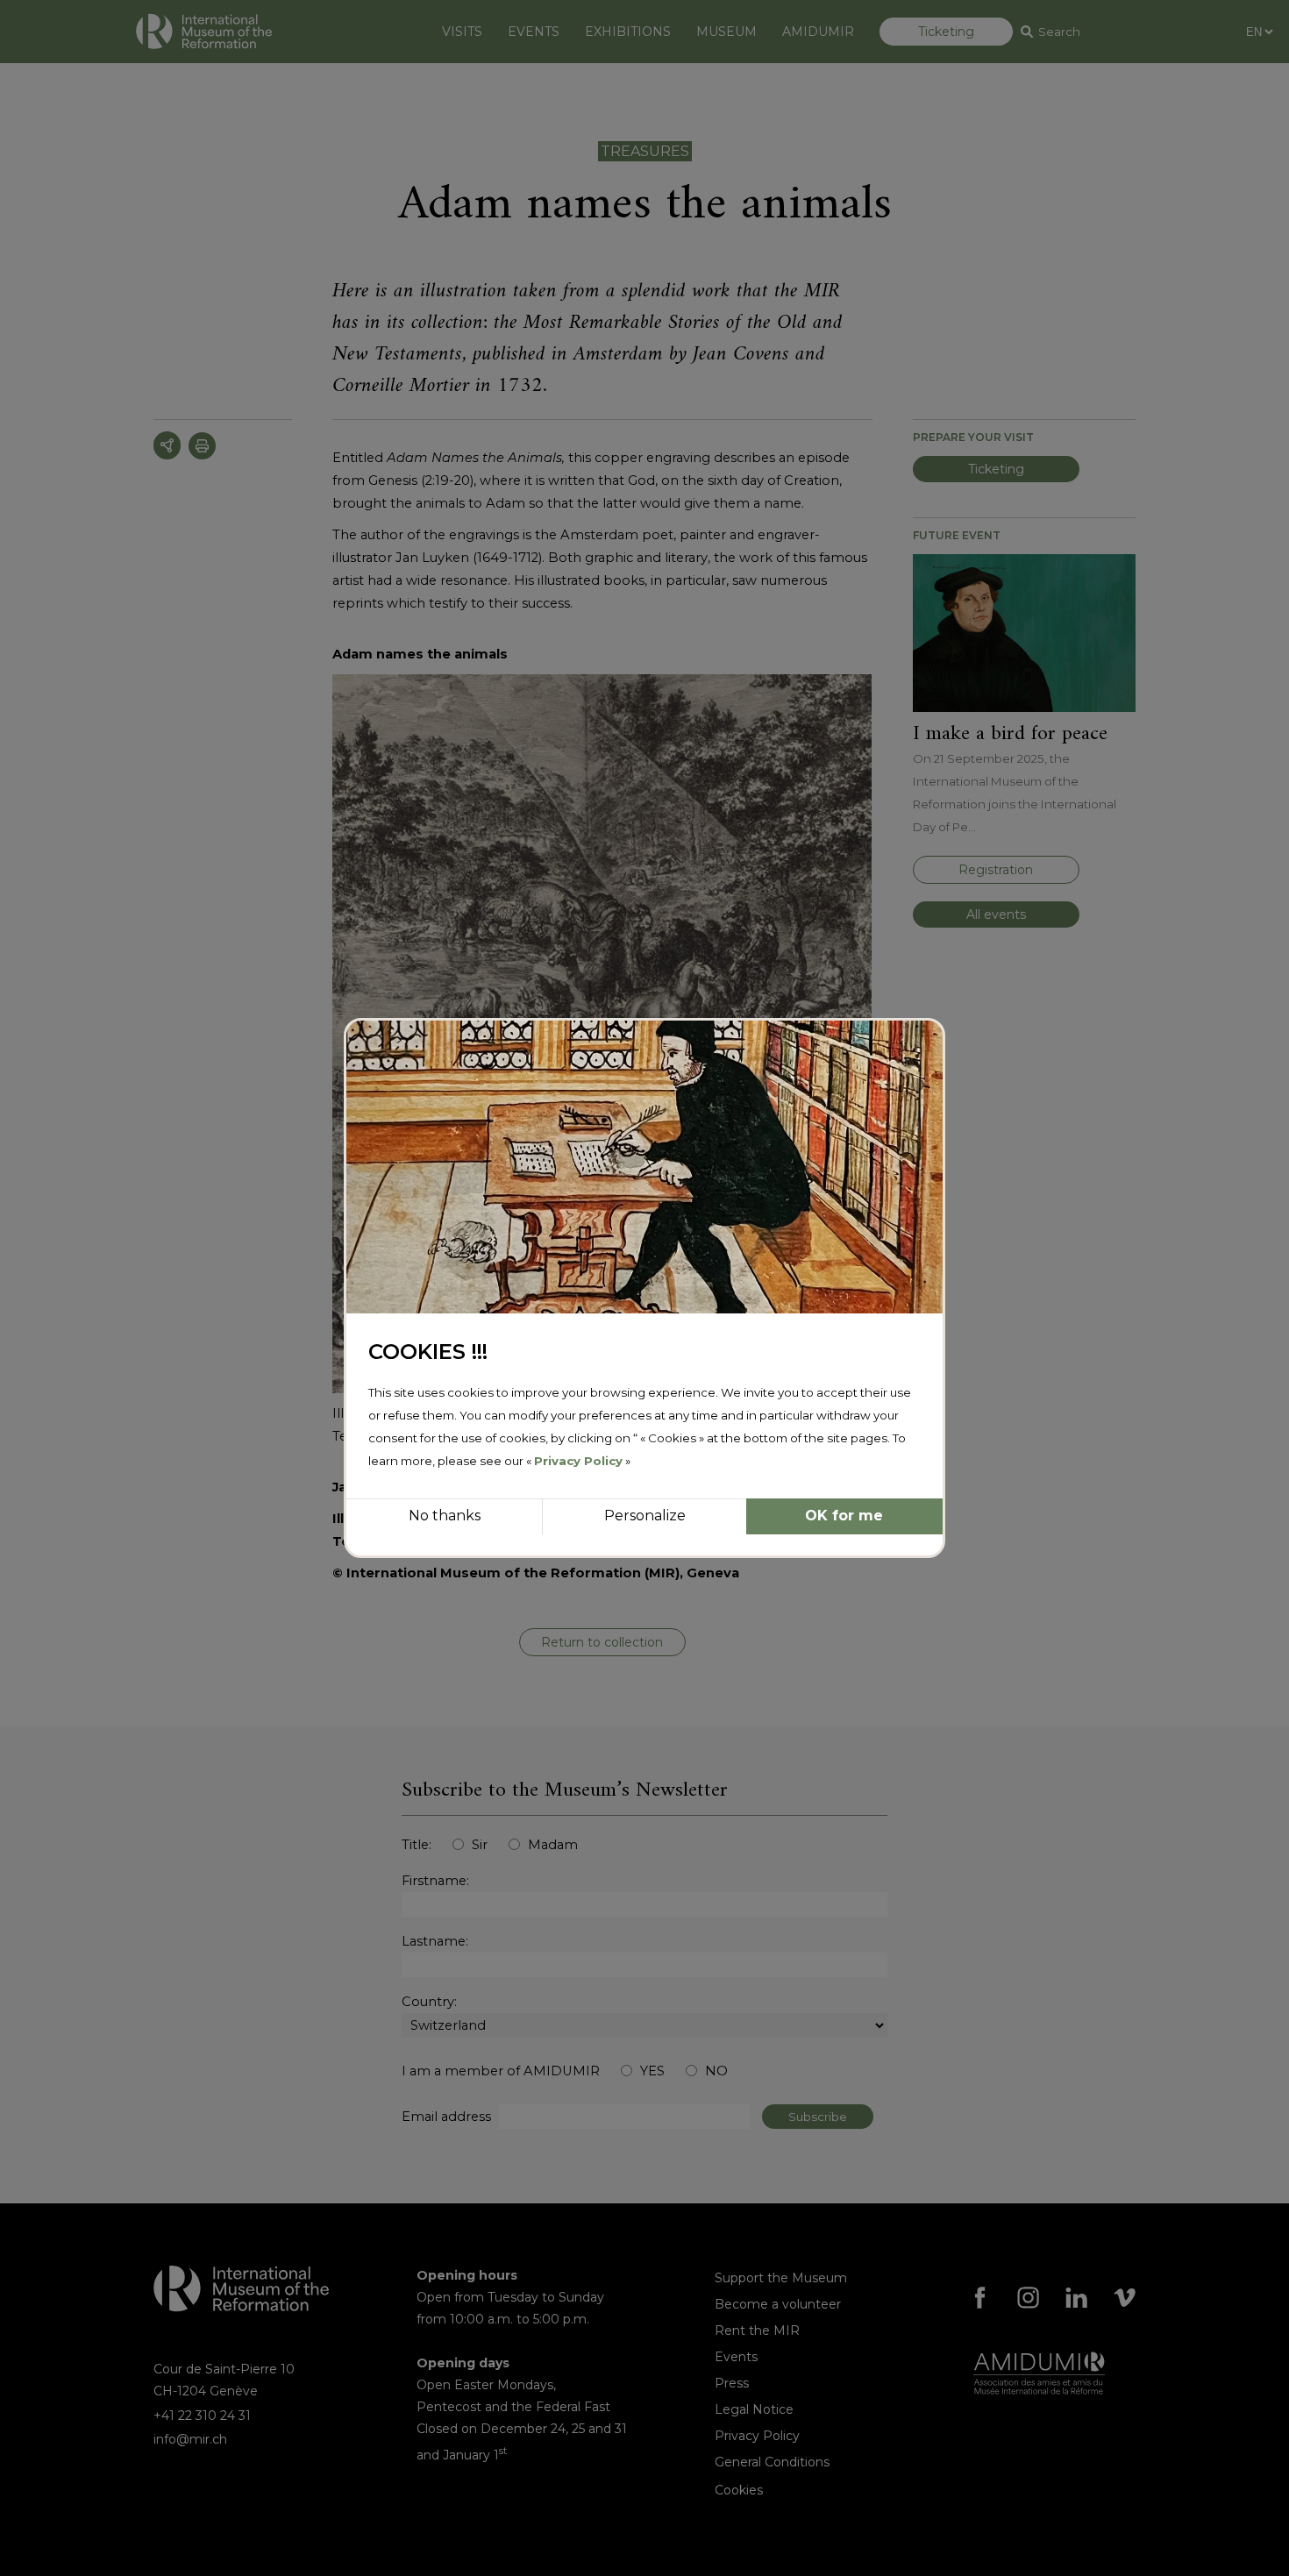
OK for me (844, 1516)
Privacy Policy (578, 1461)
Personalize (645, 1516)
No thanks (445, 1516)
